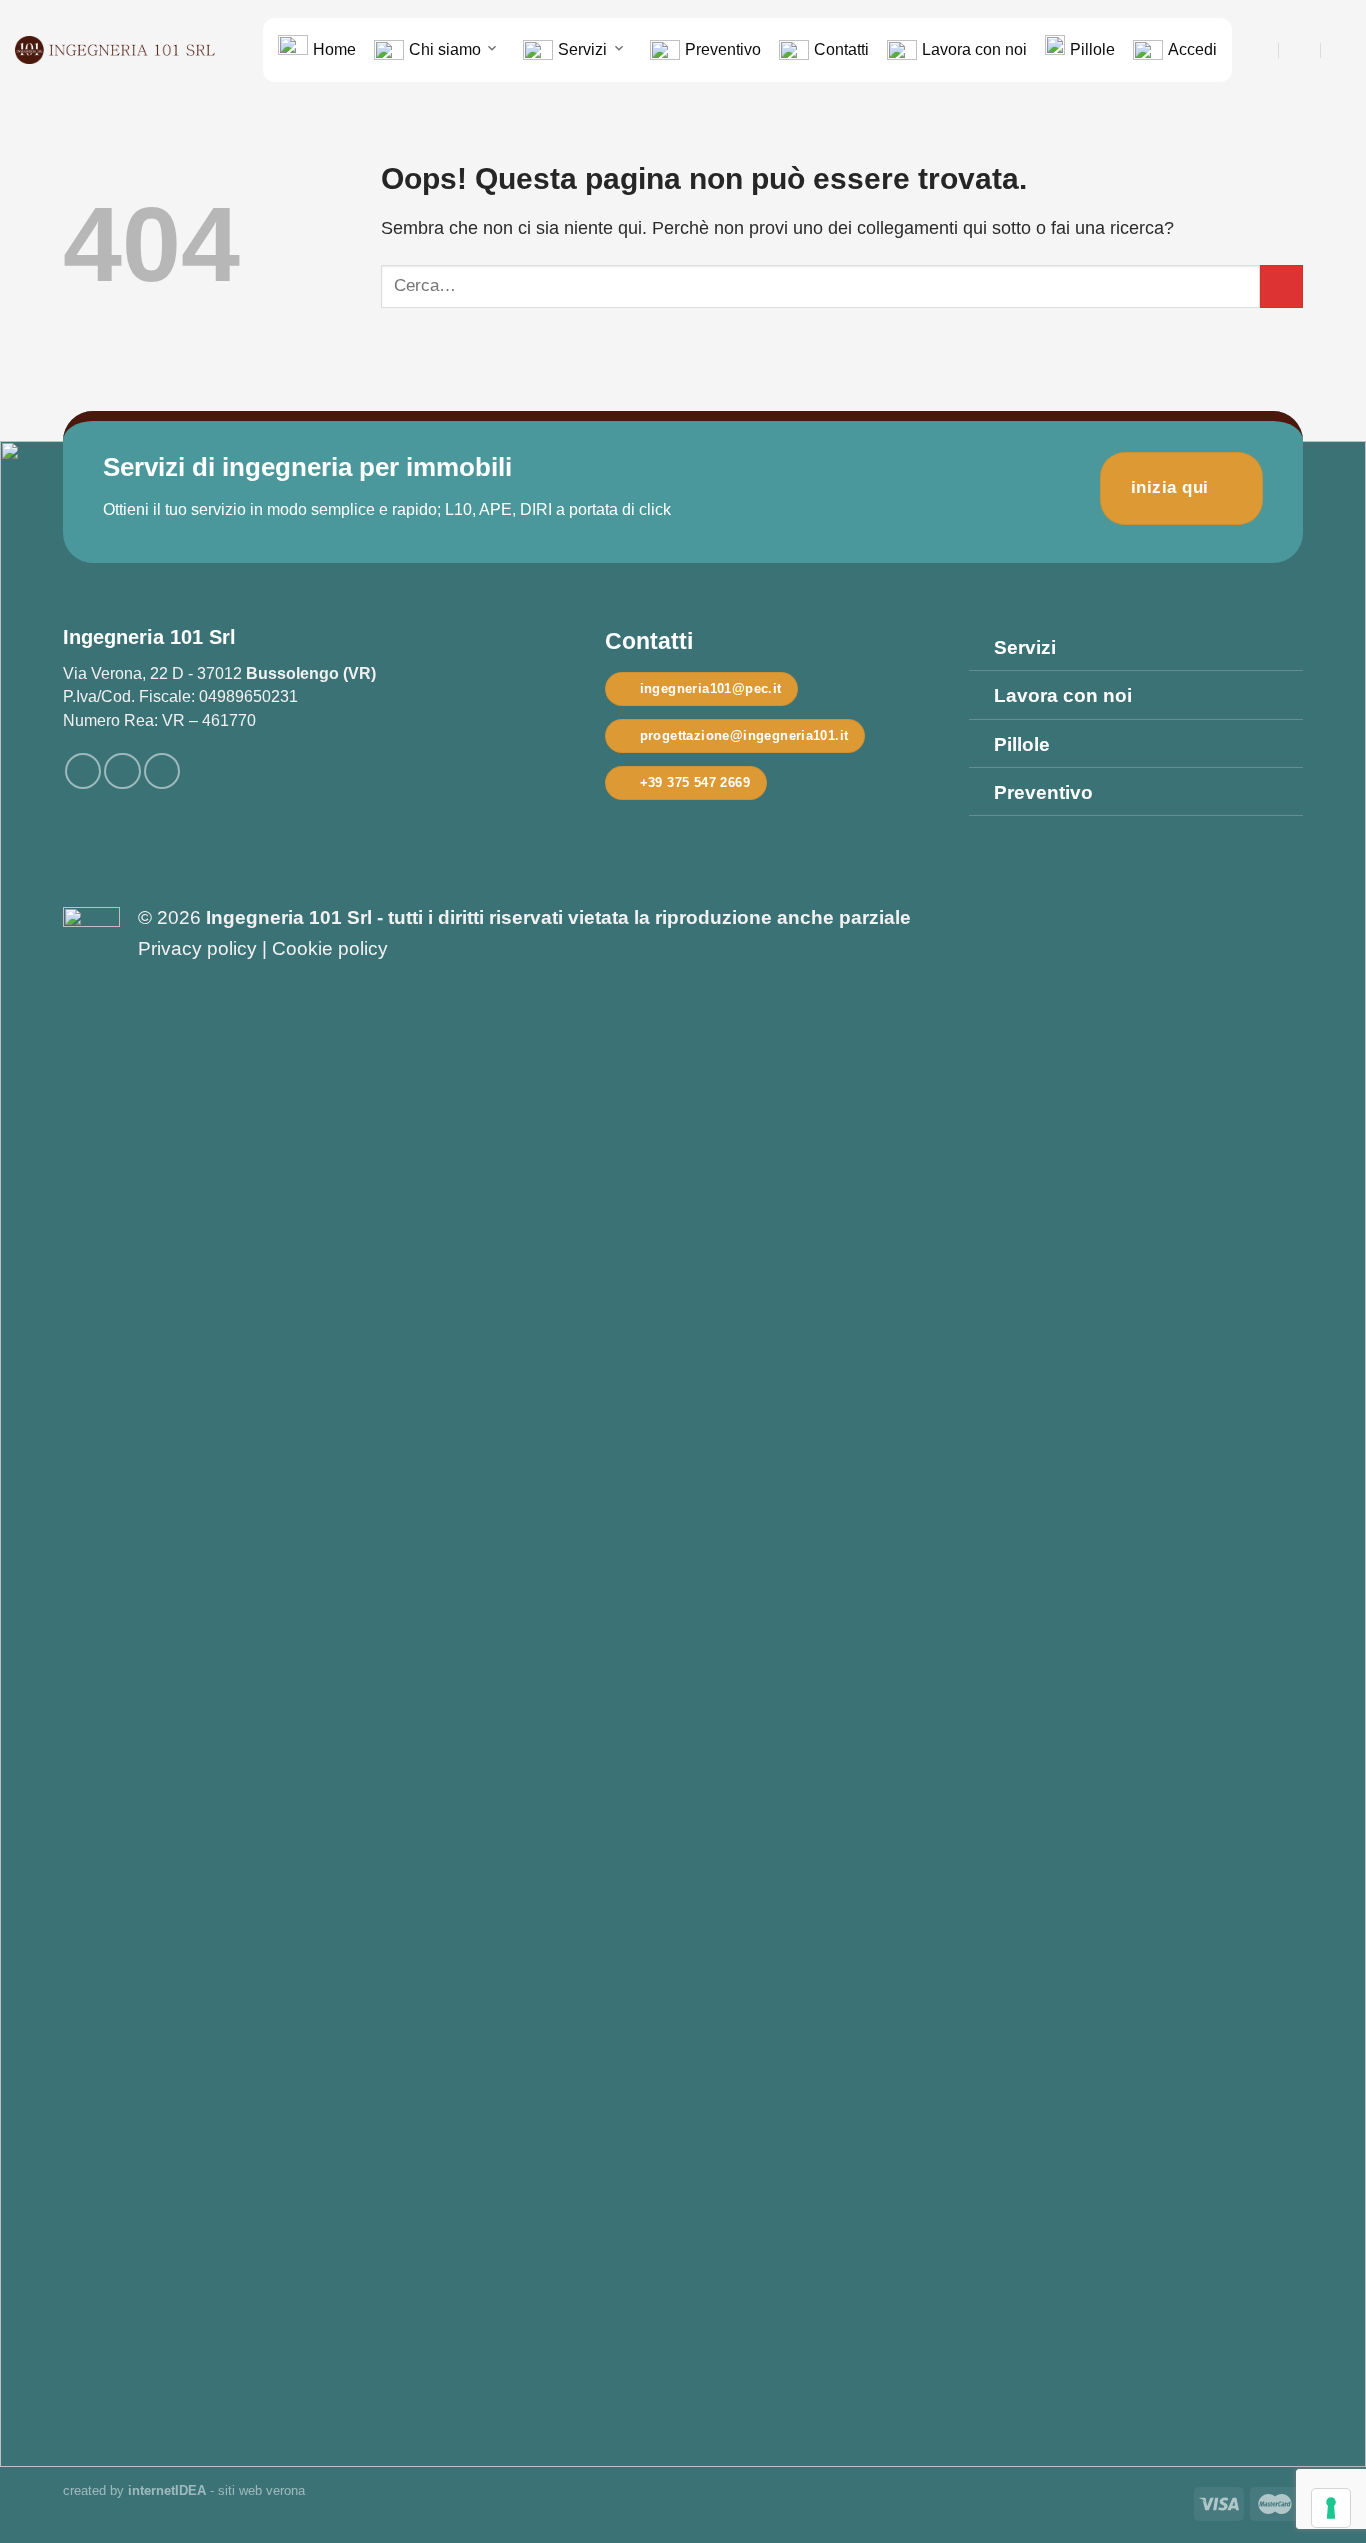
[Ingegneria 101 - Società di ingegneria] (115, 50)
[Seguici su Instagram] (122, 771)
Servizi (582, 49)
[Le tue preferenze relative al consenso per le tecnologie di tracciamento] (1331, 2508)
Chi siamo (445, 49)
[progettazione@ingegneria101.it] (1300, 49)
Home (334, 49)
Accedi (1192, 49)
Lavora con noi (974, 49)
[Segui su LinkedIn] (162, 771)
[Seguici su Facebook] (83, 771)
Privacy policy (197, 948)
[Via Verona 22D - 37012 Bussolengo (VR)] (1258, 49)
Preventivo (723, 49)
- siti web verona (216, 2491)
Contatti (841, 49)
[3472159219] (1342, 49)
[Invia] (1281, 286)
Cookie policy (330, 948)
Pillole (1092, 49)
